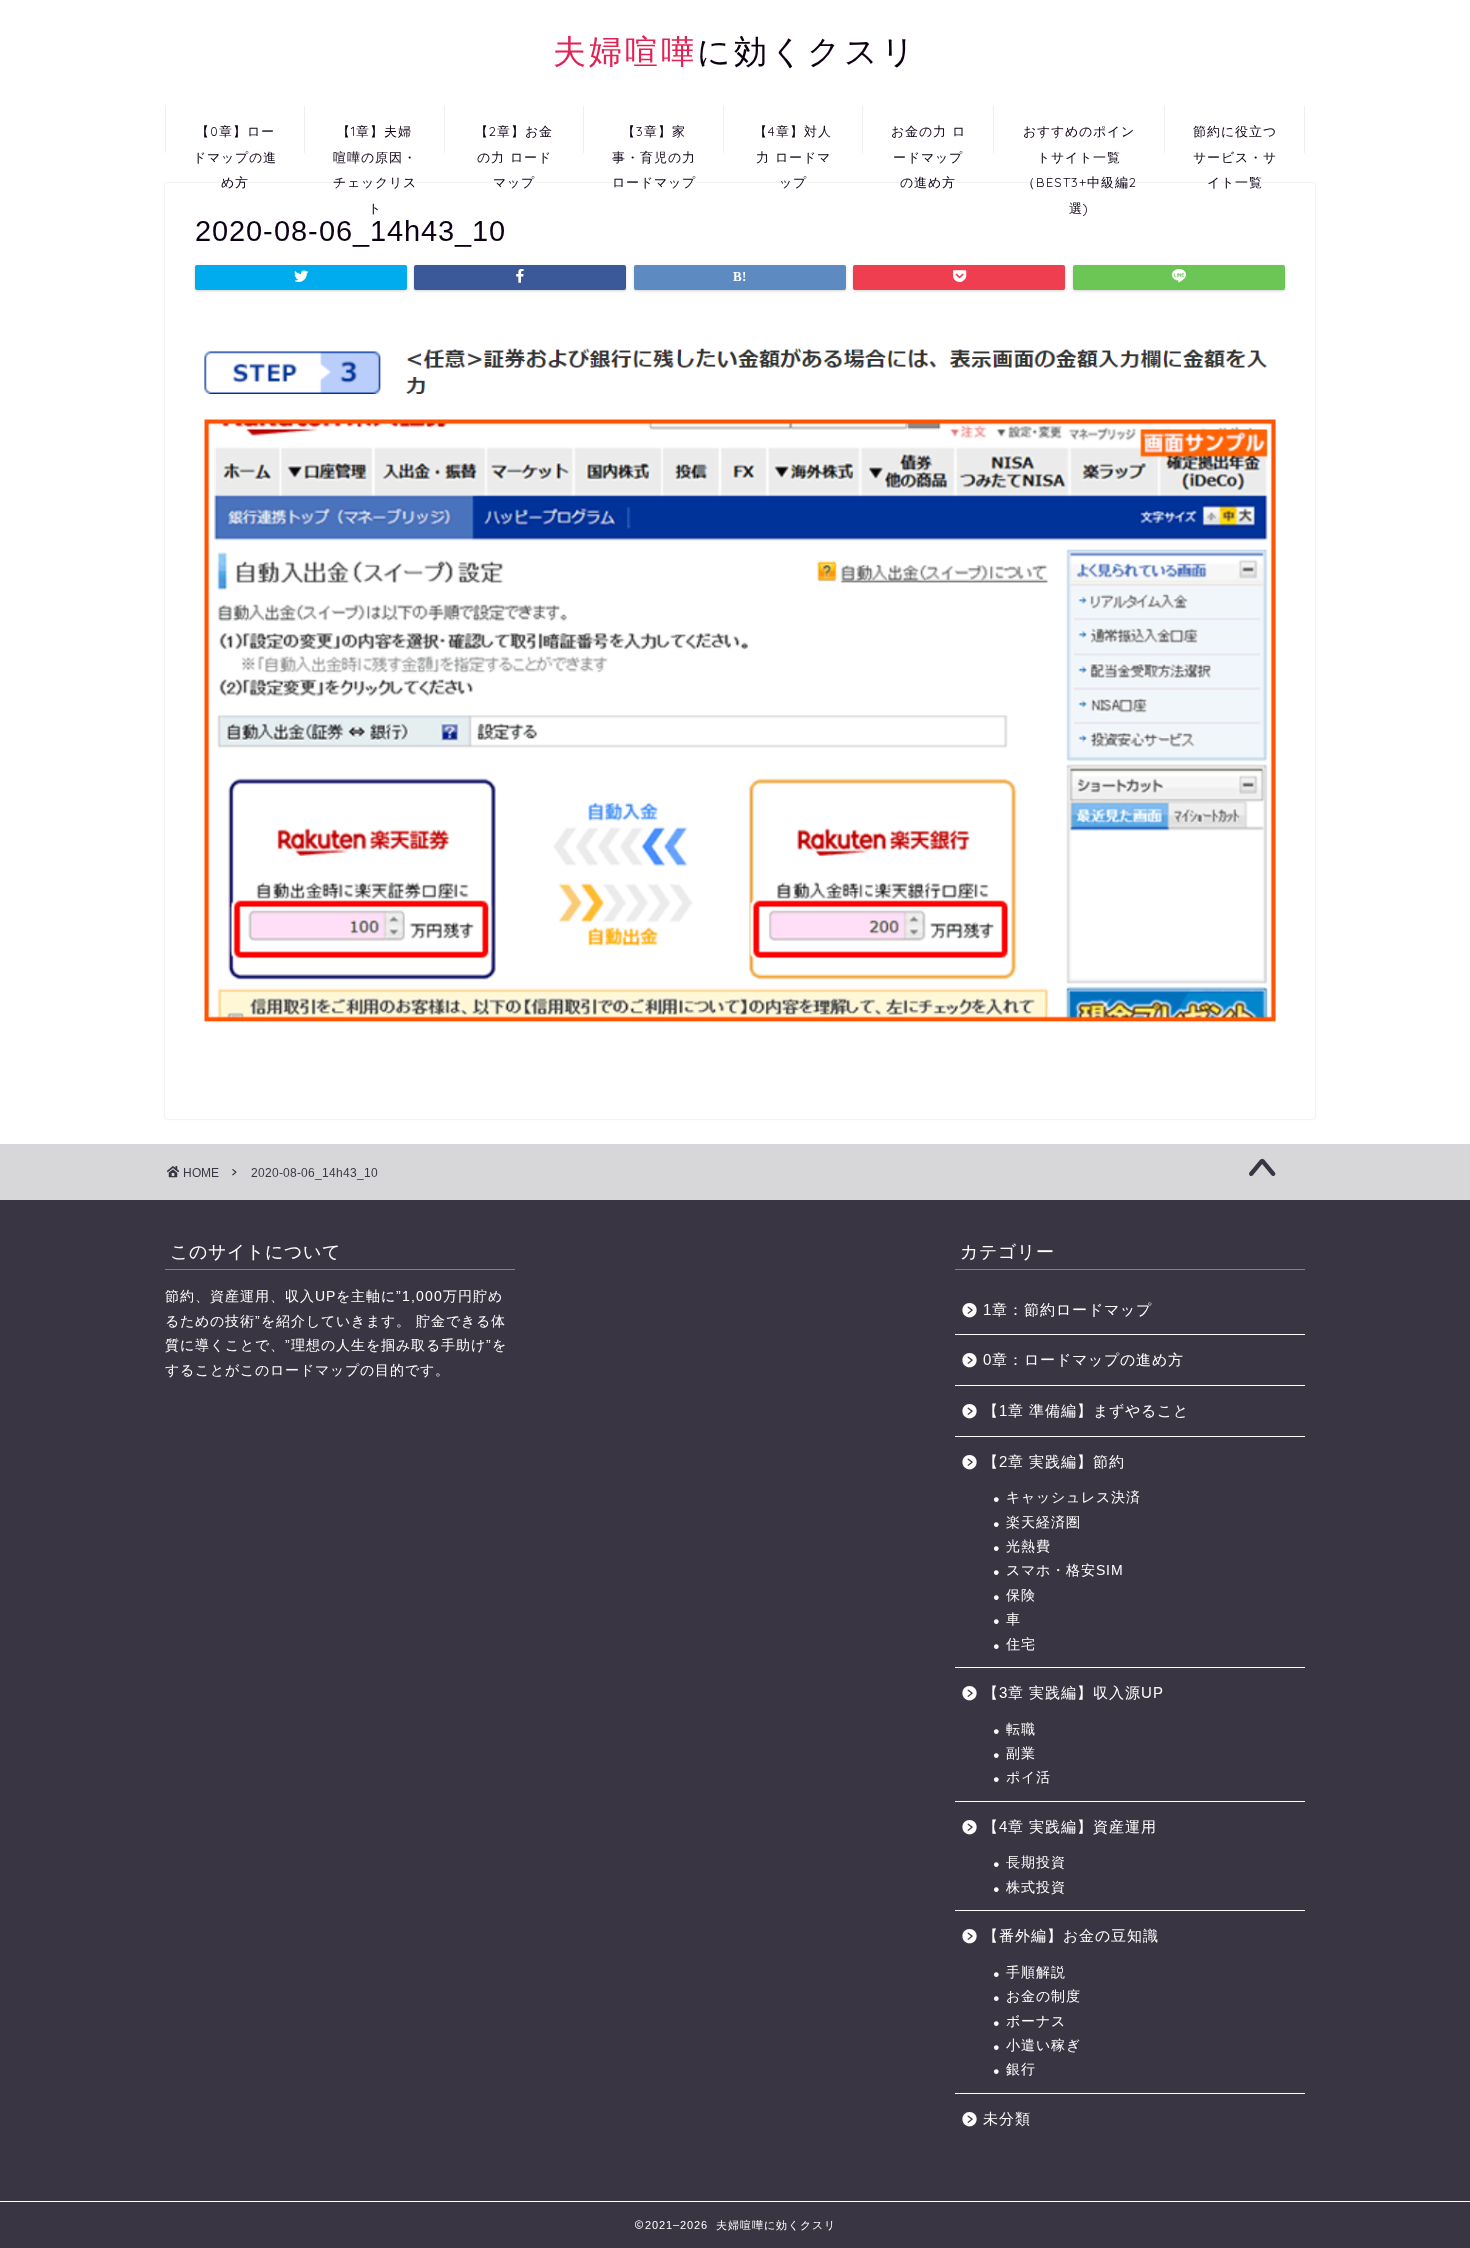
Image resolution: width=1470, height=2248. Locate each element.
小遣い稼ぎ (1043, 2045)
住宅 (1021, 1644)
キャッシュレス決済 (1073, 1497)
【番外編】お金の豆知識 (1071, 1935)
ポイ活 (1028, 1777)
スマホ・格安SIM (1065, 1570)
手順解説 (1036, 1972)
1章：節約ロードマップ (1075, 1309)
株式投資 (1036, 1887)
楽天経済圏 (1043, 1522)
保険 (1021, 1595)
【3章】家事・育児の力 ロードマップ (654, 138)
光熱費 (1028, 1546)
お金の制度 (1043, 1996)
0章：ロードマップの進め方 (1083, 1359)
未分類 (1007, 2118)
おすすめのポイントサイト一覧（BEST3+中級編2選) (1079, 138)
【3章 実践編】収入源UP (1073, 1692)
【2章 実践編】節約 (1054, 1461)
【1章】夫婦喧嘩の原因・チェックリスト (375, 138)
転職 (1021, 1729)
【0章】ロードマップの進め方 (235, 138)
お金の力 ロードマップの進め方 (928, 138)
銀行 (1021, 2069)
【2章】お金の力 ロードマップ (514, 138)
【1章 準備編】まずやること (1086, 1410)
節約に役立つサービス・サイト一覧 (1235, 138)
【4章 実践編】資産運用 (1070, 1826)
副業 (1021, 1753)
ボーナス (1036, 2021)
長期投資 (1036, 1862)
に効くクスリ (735, 50)
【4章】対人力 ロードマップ (793, 138)
